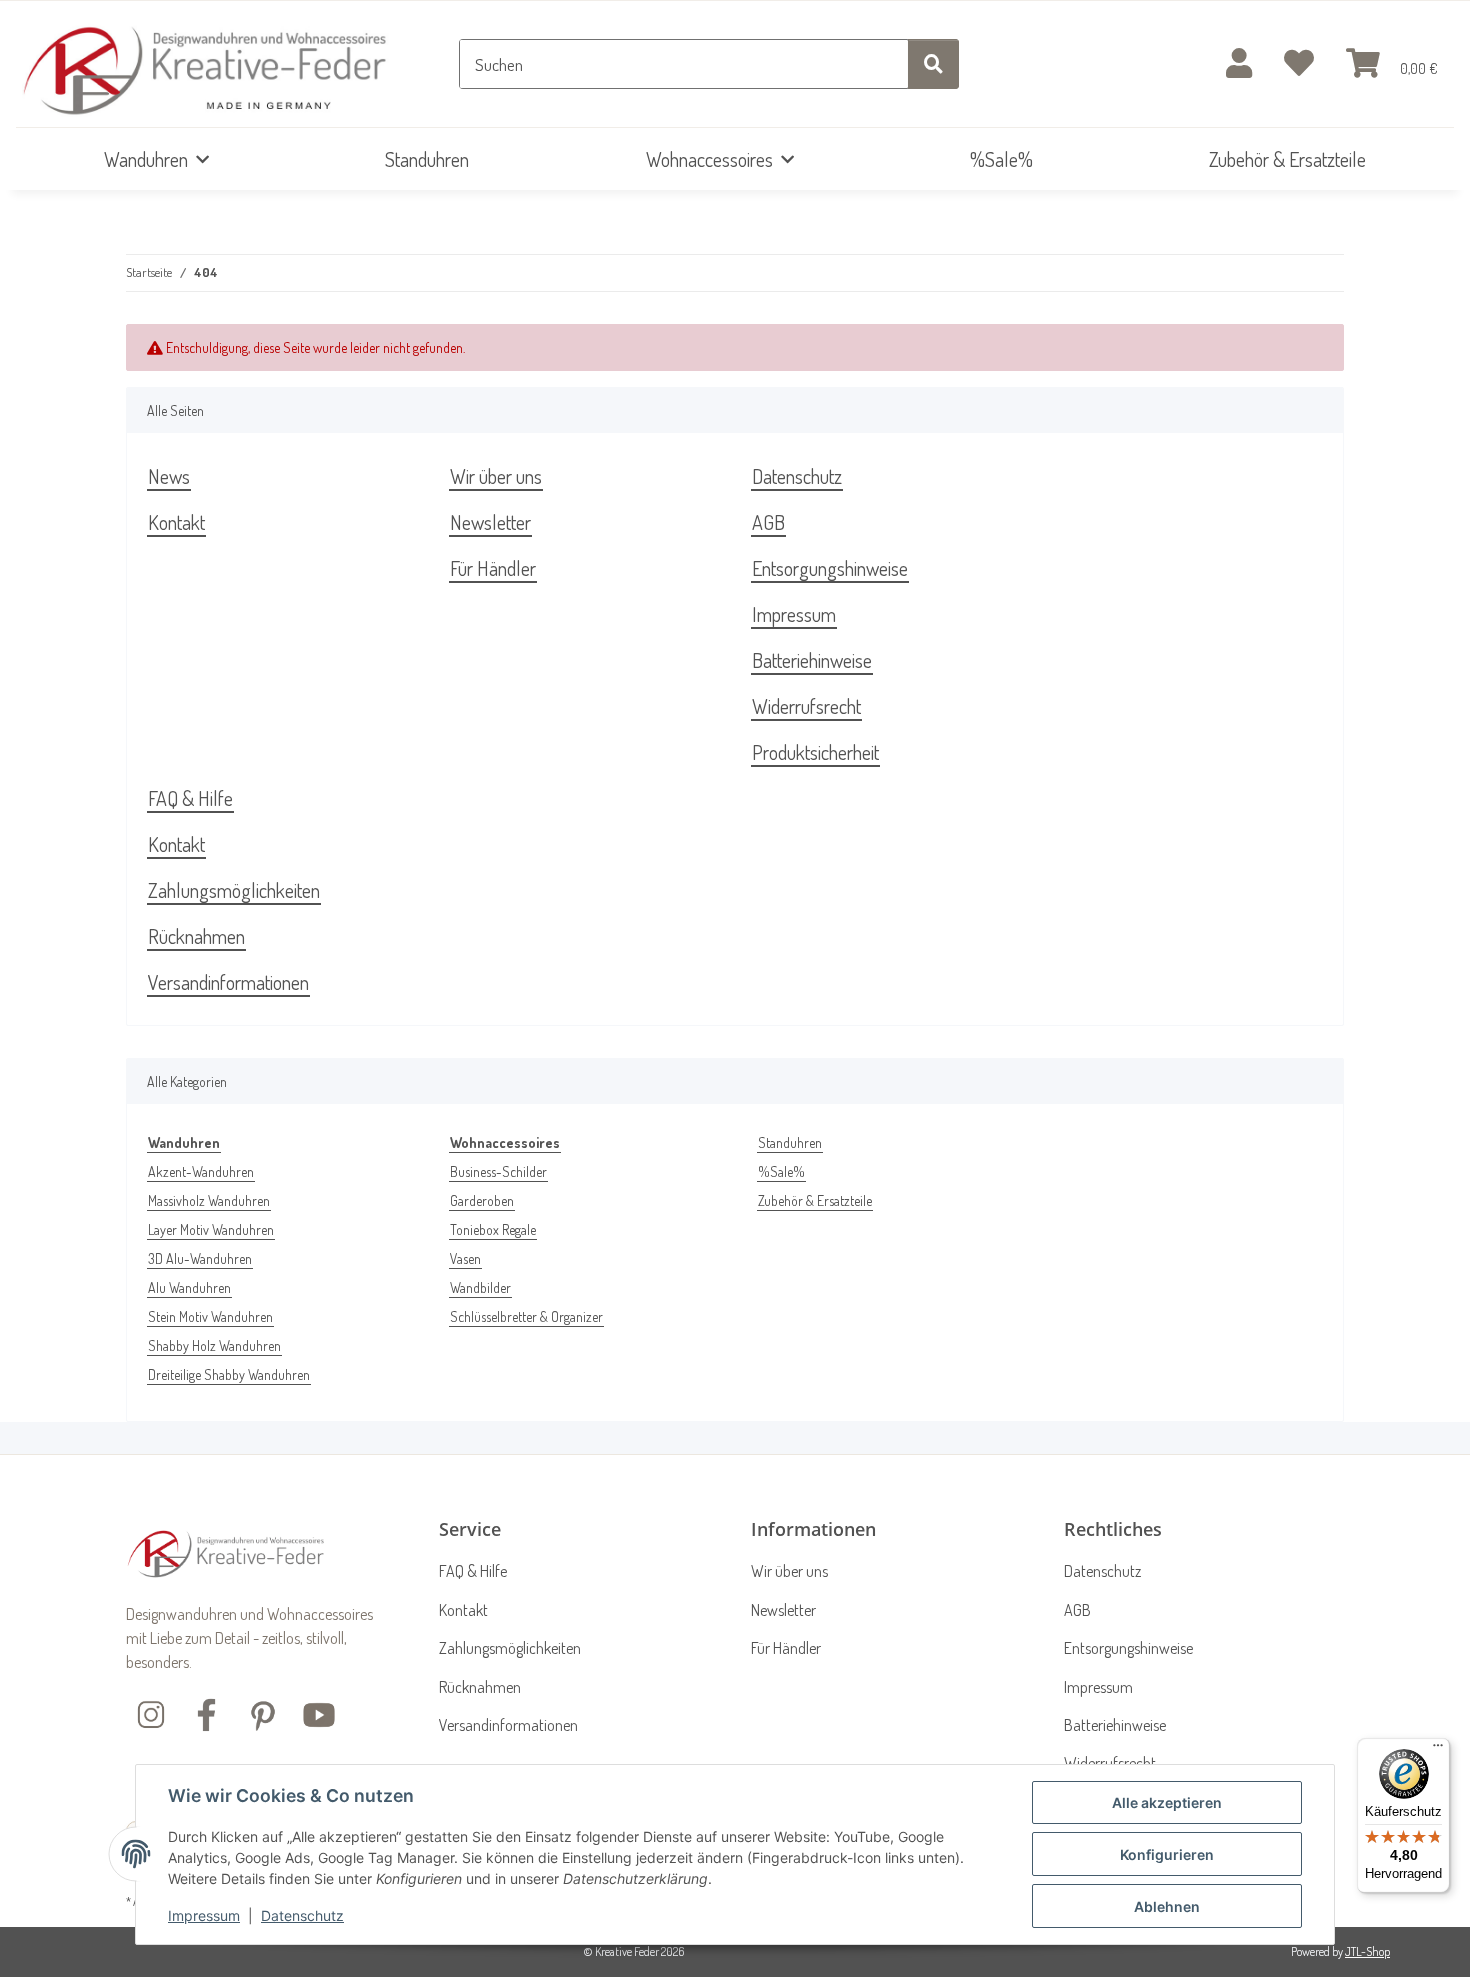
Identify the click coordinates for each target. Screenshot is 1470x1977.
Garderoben (482, 1200)
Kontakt (176, 522)
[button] (1239, 64)
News (169, 476)
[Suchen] (933, 64)
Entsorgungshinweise (830, 568)
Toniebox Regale (493, 1229)
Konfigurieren (1167, 1854)
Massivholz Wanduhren (209, 1200)
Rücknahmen (196, 936)
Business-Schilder (498, 1171)
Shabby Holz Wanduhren (214, 1345)
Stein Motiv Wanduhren (210, 1316)
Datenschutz (302, 1915)
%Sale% (781, 1171)
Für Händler (493, 568)
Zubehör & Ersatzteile (815, 1200)
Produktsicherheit (815, 752)
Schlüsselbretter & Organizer (526, 1316)
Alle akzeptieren (1167, 1802)
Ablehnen (1167, 1906)
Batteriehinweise (812, 660)
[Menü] (1438, 1750)
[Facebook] (207, 1712)
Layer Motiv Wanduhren (211, 1229)
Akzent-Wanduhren (201, 1171)
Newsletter (490, 522)
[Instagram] (151, 1712)
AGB (768, 522)
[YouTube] (319, 1712)
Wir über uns (496, 476)
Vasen (465, 1258)
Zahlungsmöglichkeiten (234, 890)
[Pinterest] (263, 1712)
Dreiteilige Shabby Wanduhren (229, 1374)
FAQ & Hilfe (190, 798)
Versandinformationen (228, 982)
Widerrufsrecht (806, 706)
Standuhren (790, 1142)
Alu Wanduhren (189, 1287)
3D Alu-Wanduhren (200, 1258)
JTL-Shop (1367, 1951)
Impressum (204, 1915)
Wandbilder (480, 1287)
